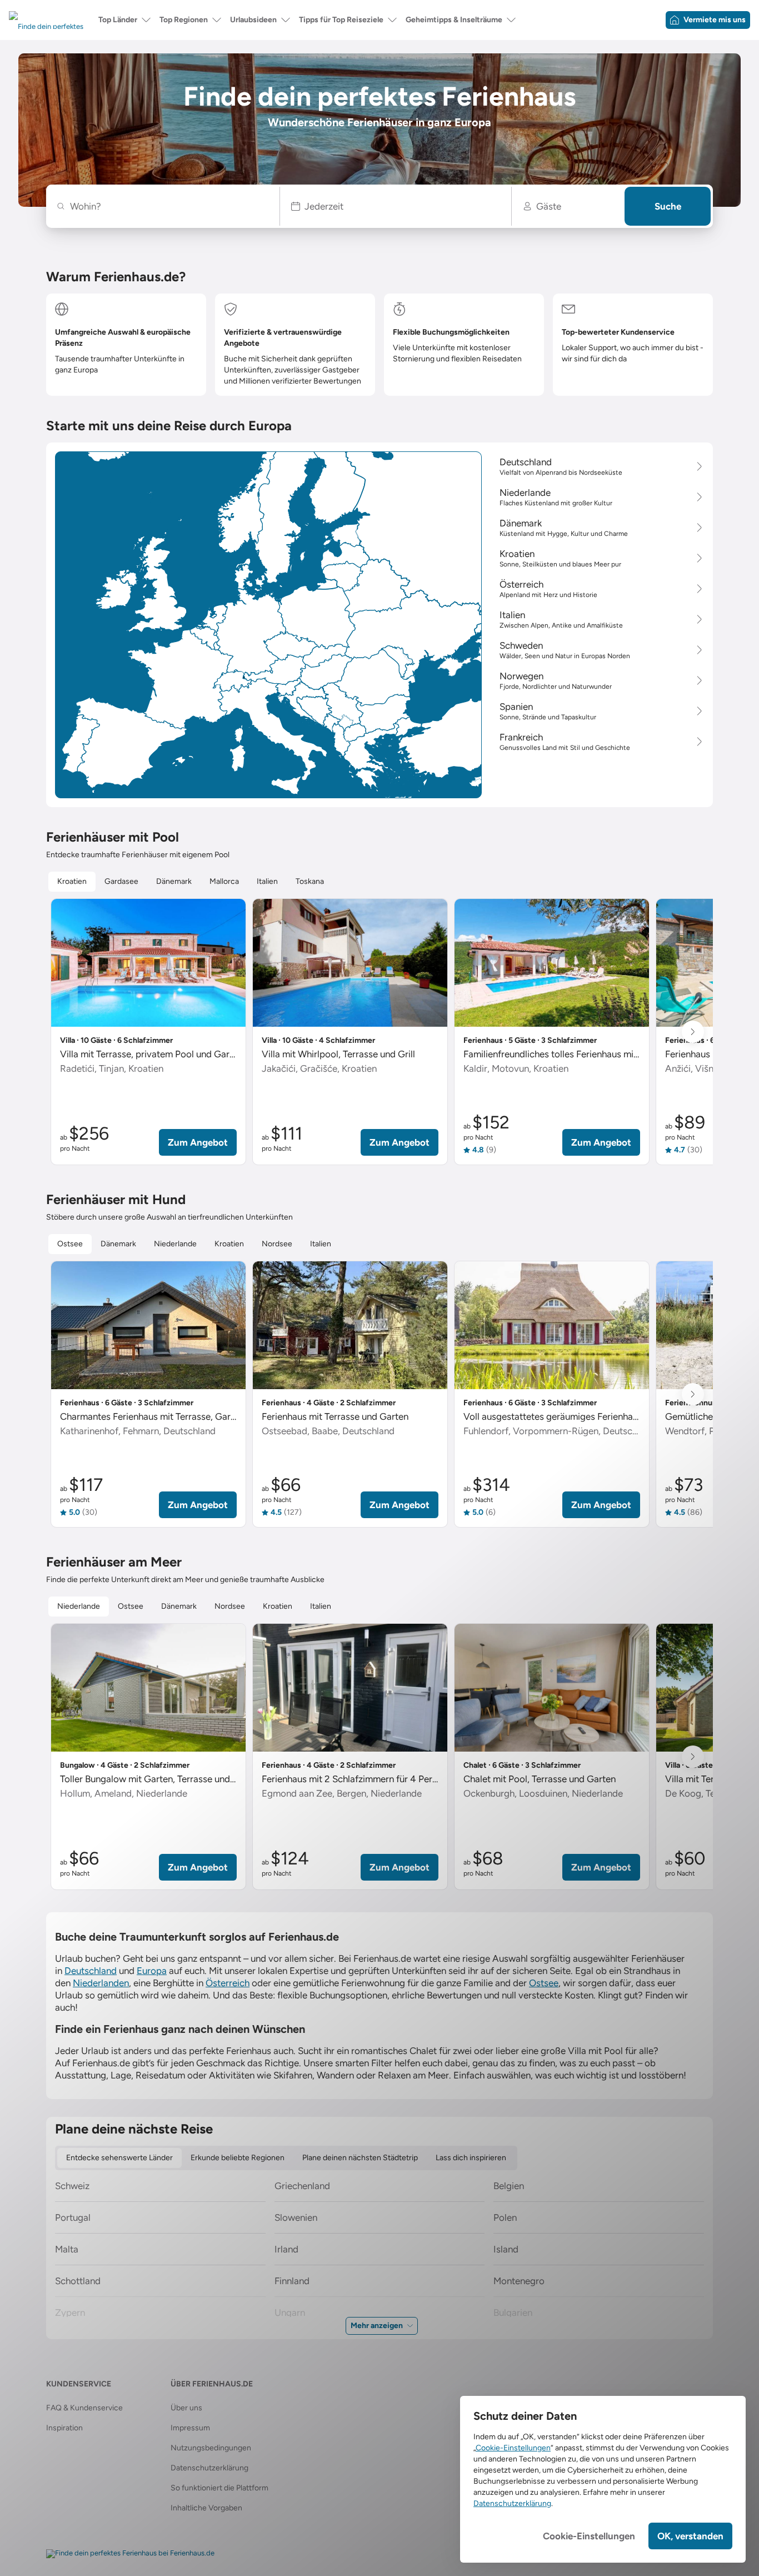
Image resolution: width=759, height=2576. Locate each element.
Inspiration (64, 2428)
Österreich (228, 1983)
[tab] (72, 882)
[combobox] (169, 206)
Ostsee (544, 1983)
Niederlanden (101, 1983)
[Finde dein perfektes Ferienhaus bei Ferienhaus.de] (130, 2554)
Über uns (186, 2408)
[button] (396, 206)
